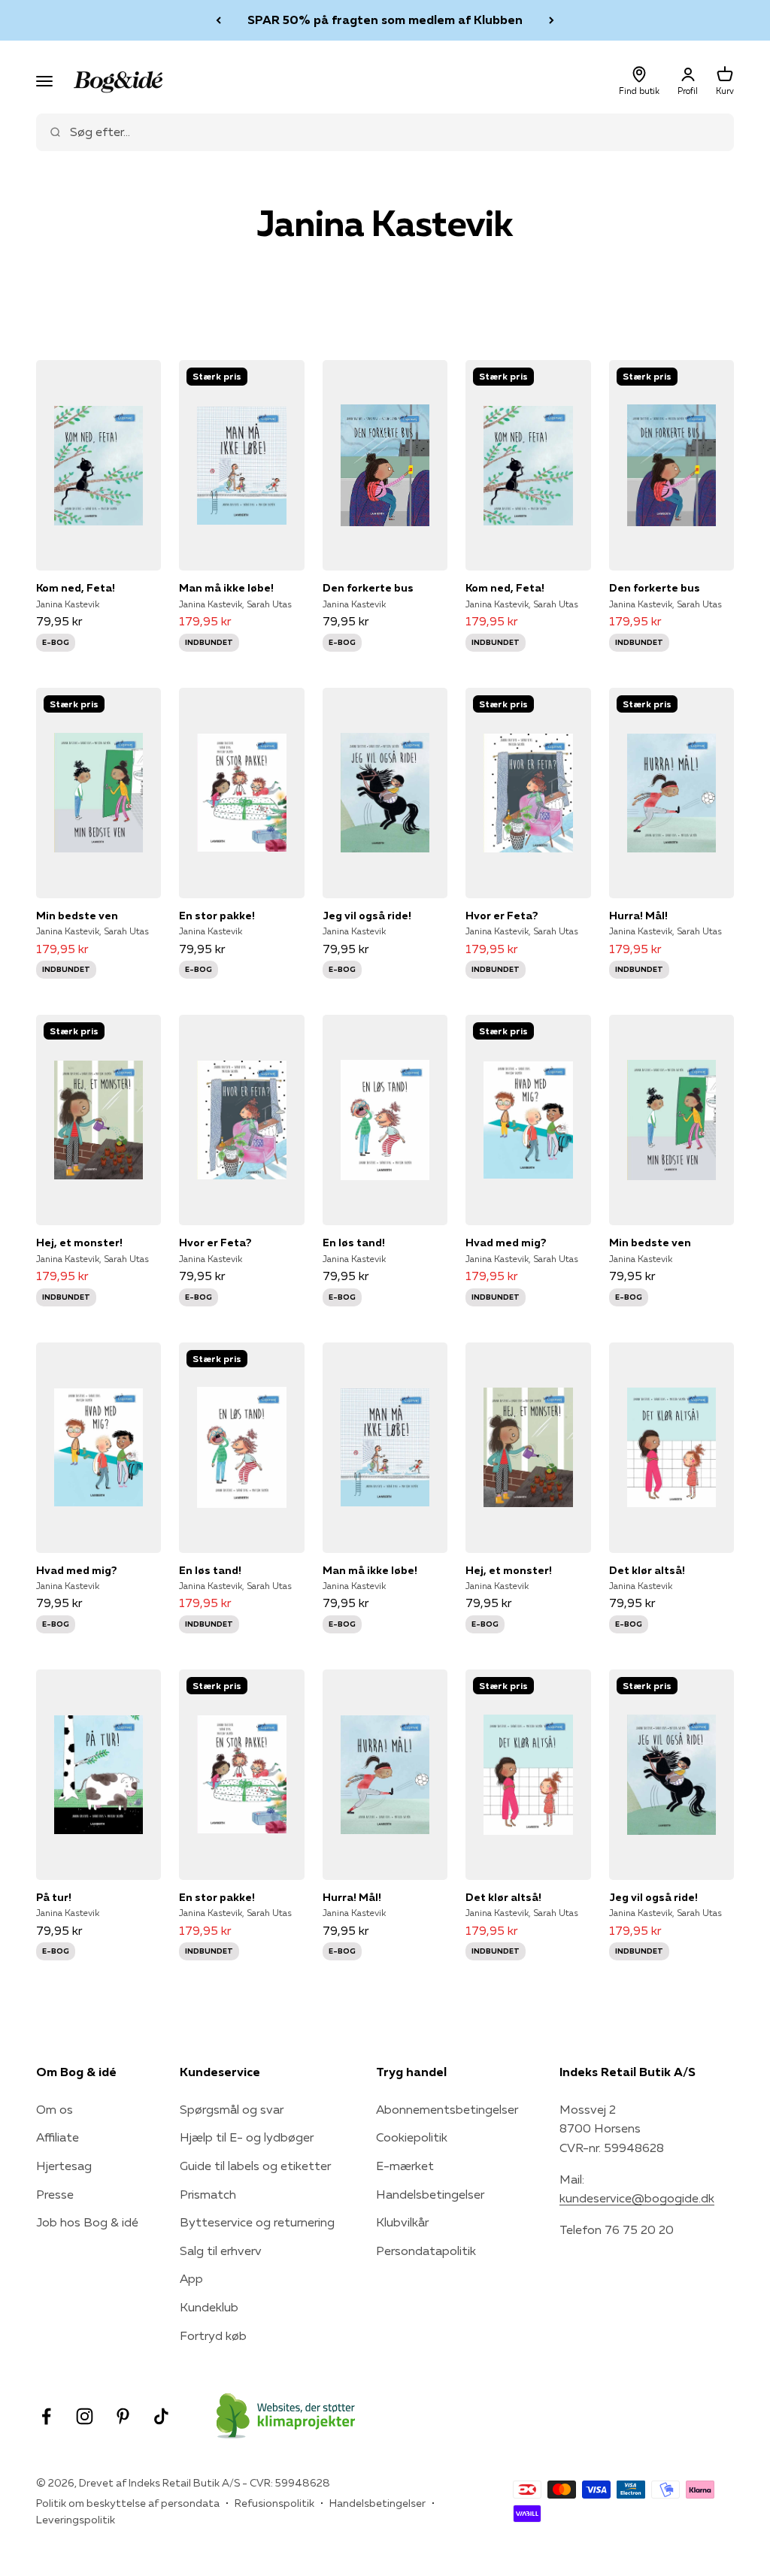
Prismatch (208, 2194)
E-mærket (405, 2166)
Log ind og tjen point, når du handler (385, 20)
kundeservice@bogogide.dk (637, 2198)
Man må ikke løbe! (226, 588)
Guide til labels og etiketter (255, 2166)
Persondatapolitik (426, 2251)
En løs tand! (354, 1243)
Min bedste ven (77, 916)
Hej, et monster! (79, 1243)
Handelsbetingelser (430, 2194)
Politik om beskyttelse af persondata (128, 2503)
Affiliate (58, 2137)
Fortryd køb (213, 2335)
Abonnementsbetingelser (447, 2109)
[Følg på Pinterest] (123, 2416)
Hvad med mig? (506, 1243)
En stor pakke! (217, 916)
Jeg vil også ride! (367, 916)
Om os (55, 2109)
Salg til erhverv (221, 2251)
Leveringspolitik (76, 2520)
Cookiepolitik (412, 2137)
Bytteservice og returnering (257, 2222)
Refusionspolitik (274, 2503)
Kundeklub (209, 2307)
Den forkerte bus (368, 588)
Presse (55, 2194)
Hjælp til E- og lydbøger (247, 2137)
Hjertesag (64, 2166)
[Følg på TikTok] (161, 2416)
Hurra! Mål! (638, 916)
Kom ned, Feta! (76, 588)
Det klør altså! (647, 1570)
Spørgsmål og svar (232, 2109)
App (191, 2278)
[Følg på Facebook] (46, 2416)
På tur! (54, 1897)
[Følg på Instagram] (85, 2416)
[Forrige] (218, 20)
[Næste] (552, 20)
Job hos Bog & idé (87, 2222)
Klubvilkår (402, 2222)
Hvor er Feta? (502, 916)
